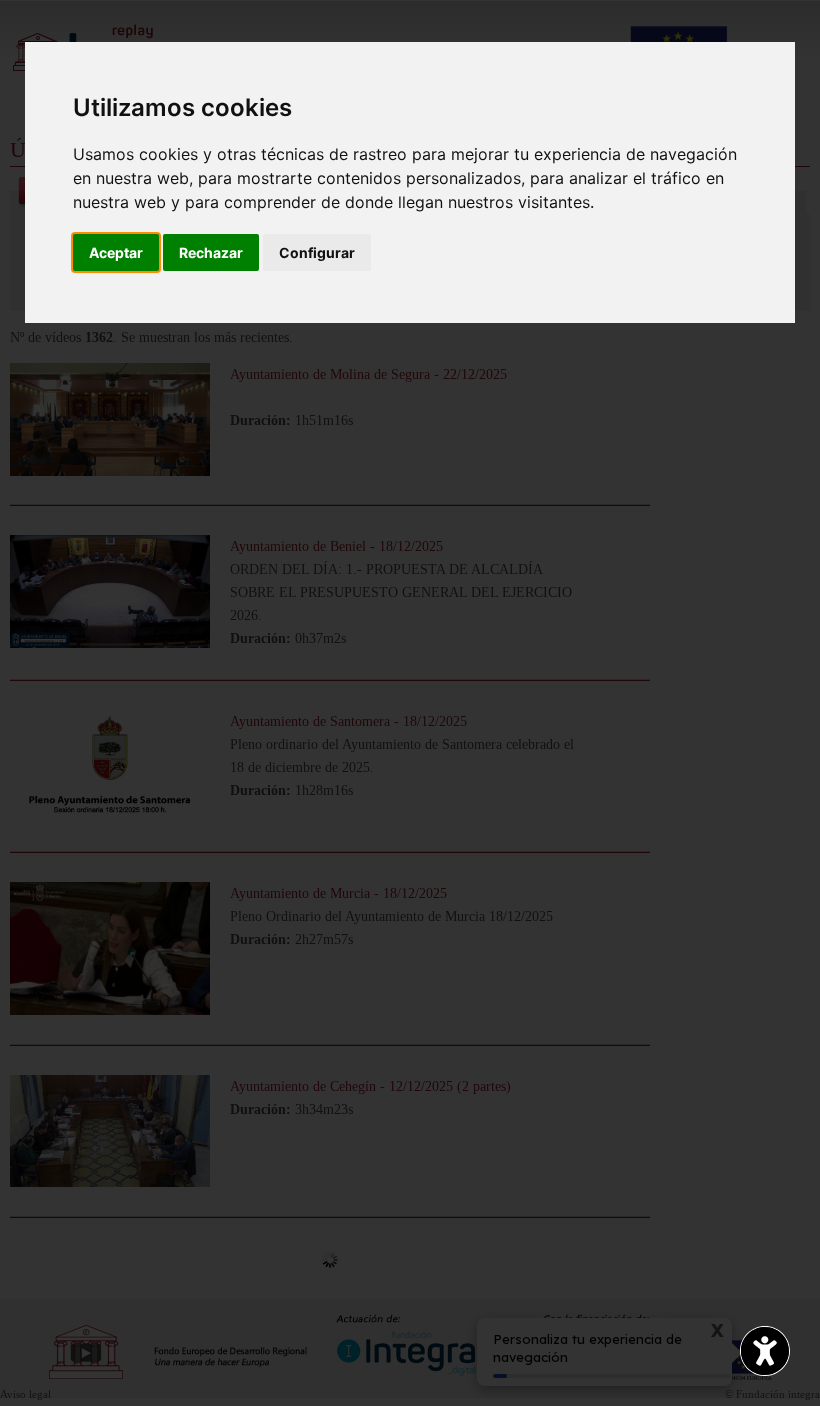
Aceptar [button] (116, 252)
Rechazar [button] (211, 252)
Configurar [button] (317, 252)
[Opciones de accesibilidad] (765, 1351)
